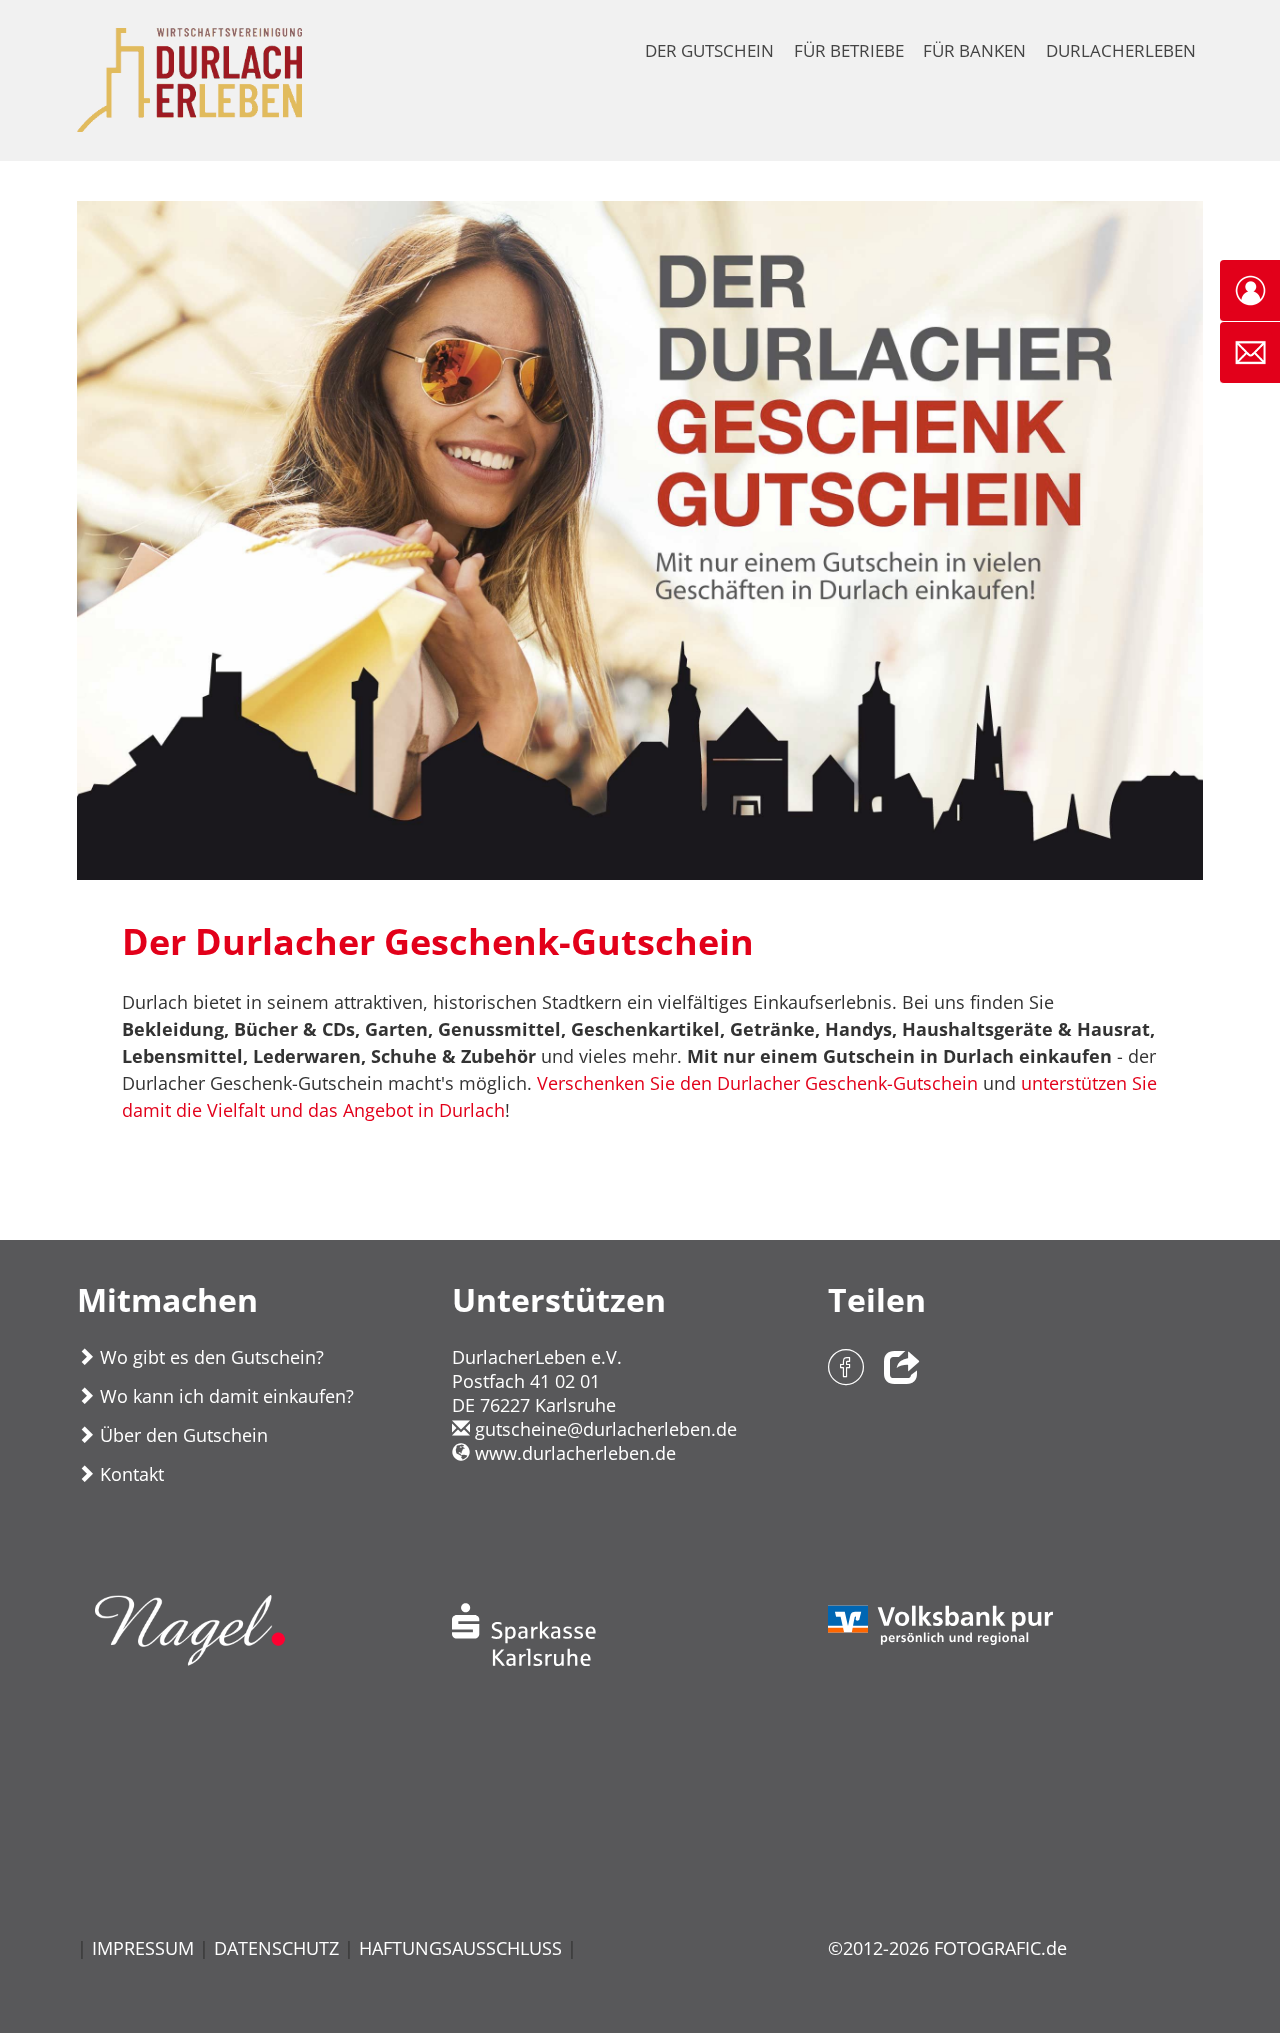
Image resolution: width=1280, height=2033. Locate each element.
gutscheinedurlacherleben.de (603, 1429)
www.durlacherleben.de (573, 1453)
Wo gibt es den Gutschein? (209, 1357)
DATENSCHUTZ (276, 1948)
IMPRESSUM (143, 1948)
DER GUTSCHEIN (709, 50)
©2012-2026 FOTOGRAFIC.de (947, 1948)
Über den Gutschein (181, 1435)
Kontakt (129, 1474)
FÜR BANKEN (974, 50)
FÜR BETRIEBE (849, 50)
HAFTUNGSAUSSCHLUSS (460, 1948)
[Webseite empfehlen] (902, 1369)
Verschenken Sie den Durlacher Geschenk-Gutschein (757, 1083)
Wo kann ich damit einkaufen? (224, 1396)
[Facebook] (846, 1369)
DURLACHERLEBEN (1121, 50)
